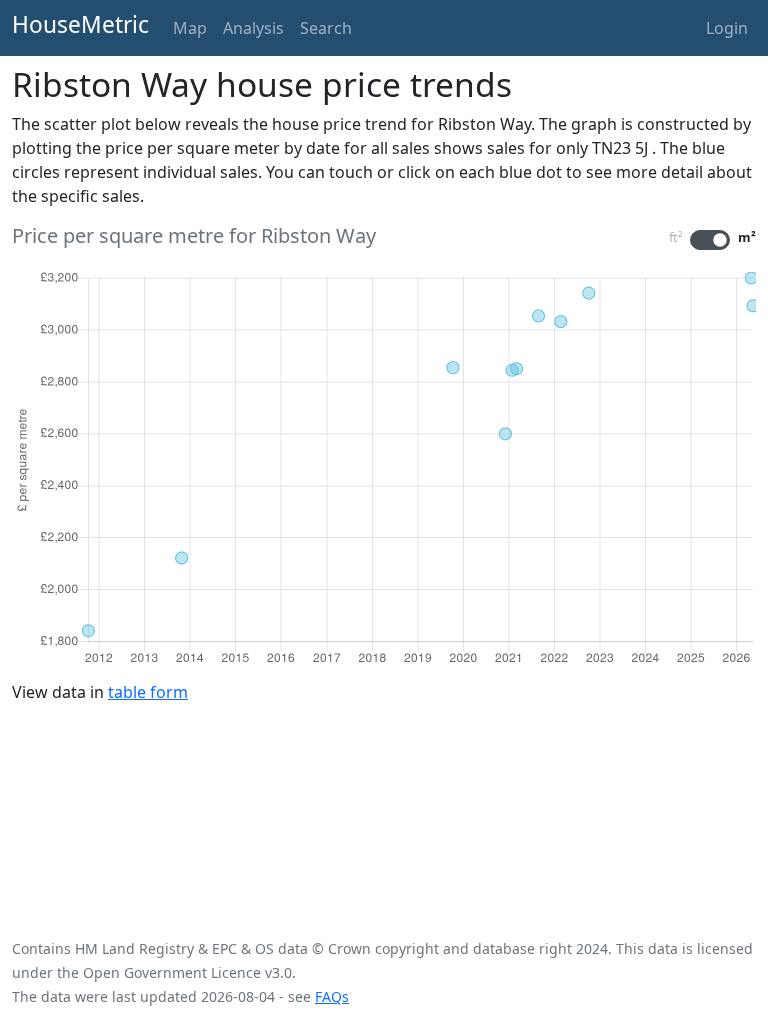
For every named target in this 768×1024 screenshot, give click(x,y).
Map (190, 28)
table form (148, 692)
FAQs (332, 996)
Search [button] (326, 28)
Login (727, 28)
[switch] (710, 240)
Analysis (253, 28)
